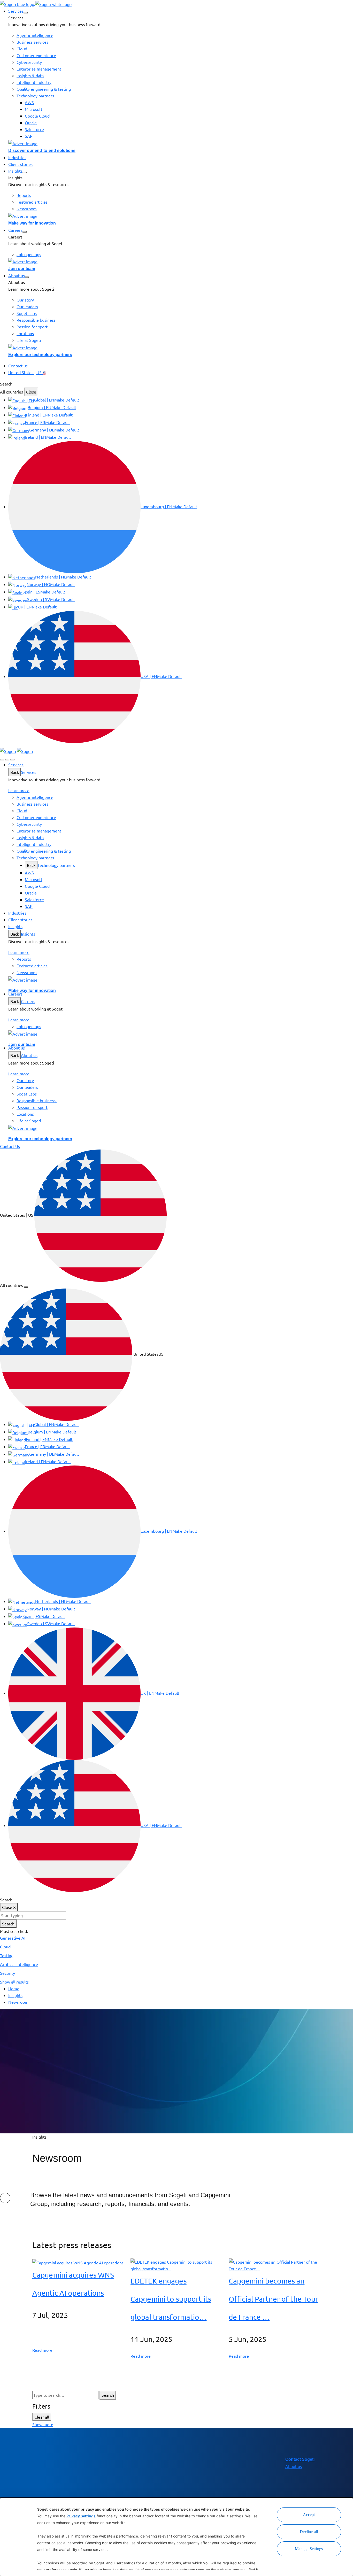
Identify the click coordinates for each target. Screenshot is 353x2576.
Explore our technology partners (40, 355)
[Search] (2, 760)
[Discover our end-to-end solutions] (181, 143)
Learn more (19, 790)
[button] (26, 13)
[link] (36, 3)
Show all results (14, 1982)
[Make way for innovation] (181, 216)
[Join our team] (181, 261)
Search (8, 1924)
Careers (28, 1001)
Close (31, 392)
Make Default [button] (67, 400)
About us (29, 1055)
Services (29, 772)
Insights (28, 934)
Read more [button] (42, 2350)
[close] (7, 760)
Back (15, 772)
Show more (43, 2424)
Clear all (42, 2417)
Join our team (22, 269)
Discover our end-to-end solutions (42, 151)
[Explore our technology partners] (181, 347)
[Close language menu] (26, 1287)
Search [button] (6, 384)
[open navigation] (12, 760)
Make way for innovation (32, 223)
